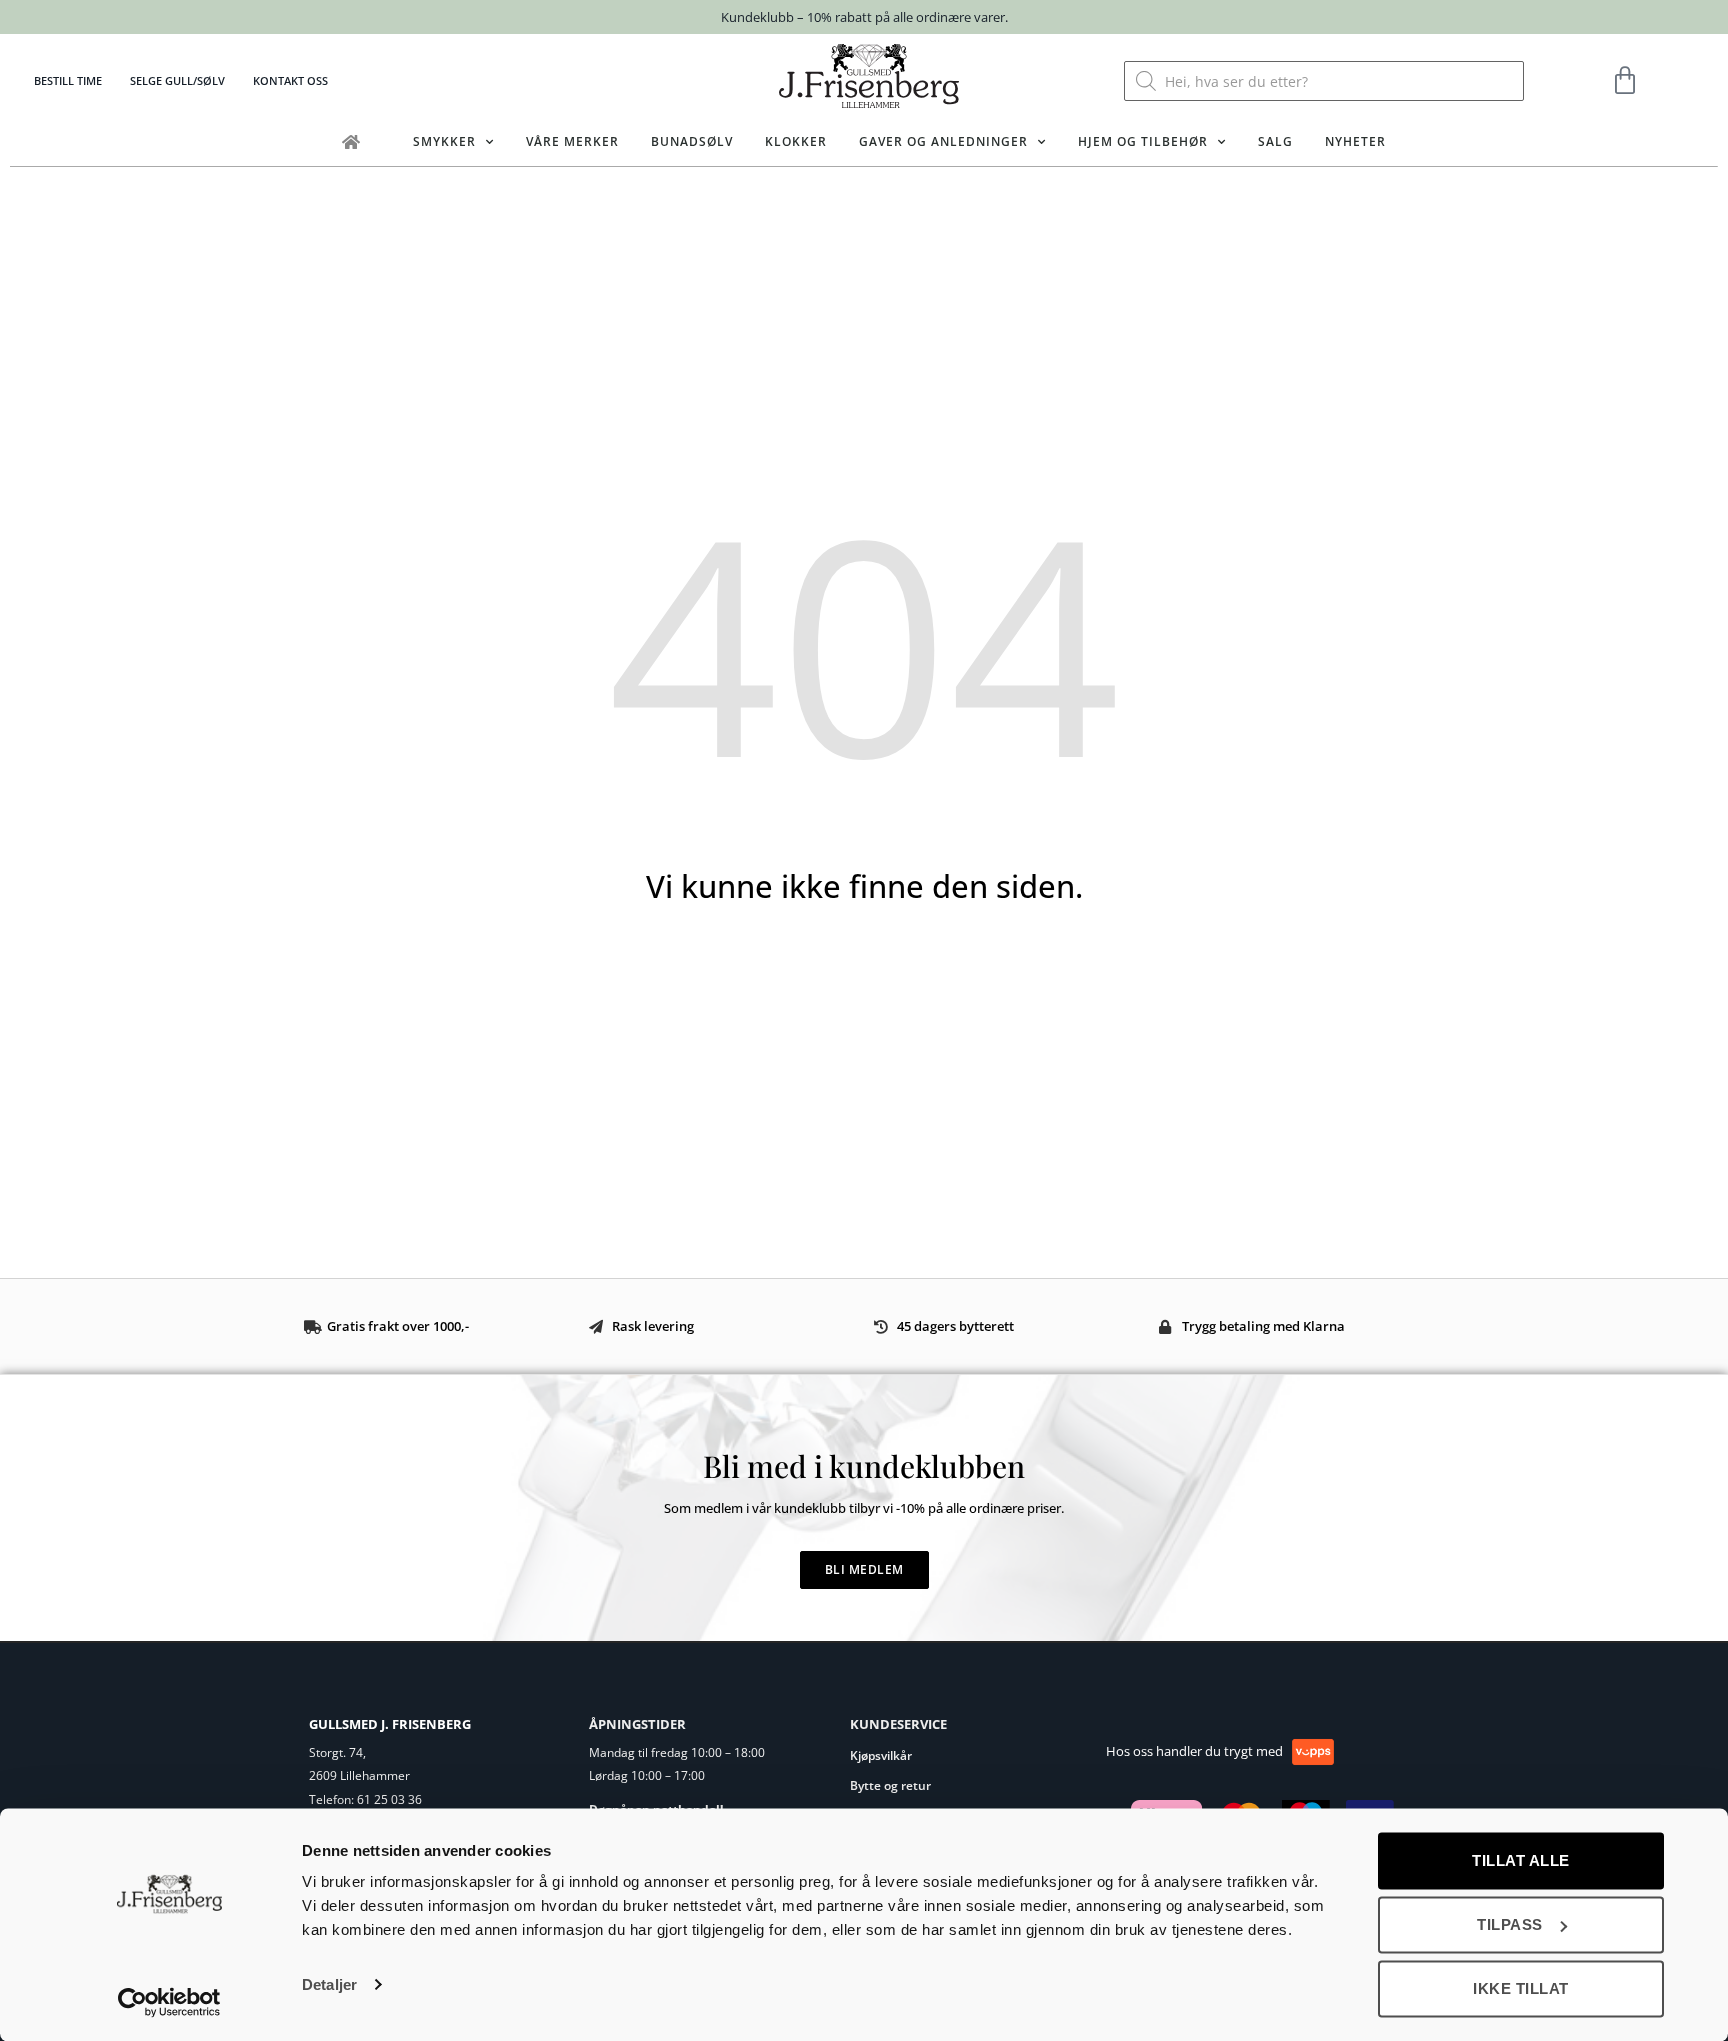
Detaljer (329, 1984)
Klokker (796, 141)
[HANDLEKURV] (1625, 81)
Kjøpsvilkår (881, 1755)
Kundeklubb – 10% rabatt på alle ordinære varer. (864, 17)
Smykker (444, 141)
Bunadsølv (692, 141)
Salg (1275, 141)
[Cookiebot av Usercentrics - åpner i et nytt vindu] (169, 2002)
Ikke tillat (1521, 1988)
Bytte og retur (890, 1785)
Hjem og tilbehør (1143, 141)
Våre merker (572, 141)
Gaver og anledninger (943, 141)
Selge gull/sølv (177, 80)
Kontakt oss (290, 80)
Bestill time (68, 80)
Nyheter (1355, 141)
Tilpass (1510, 1924)
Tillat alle (1521, 1860)
